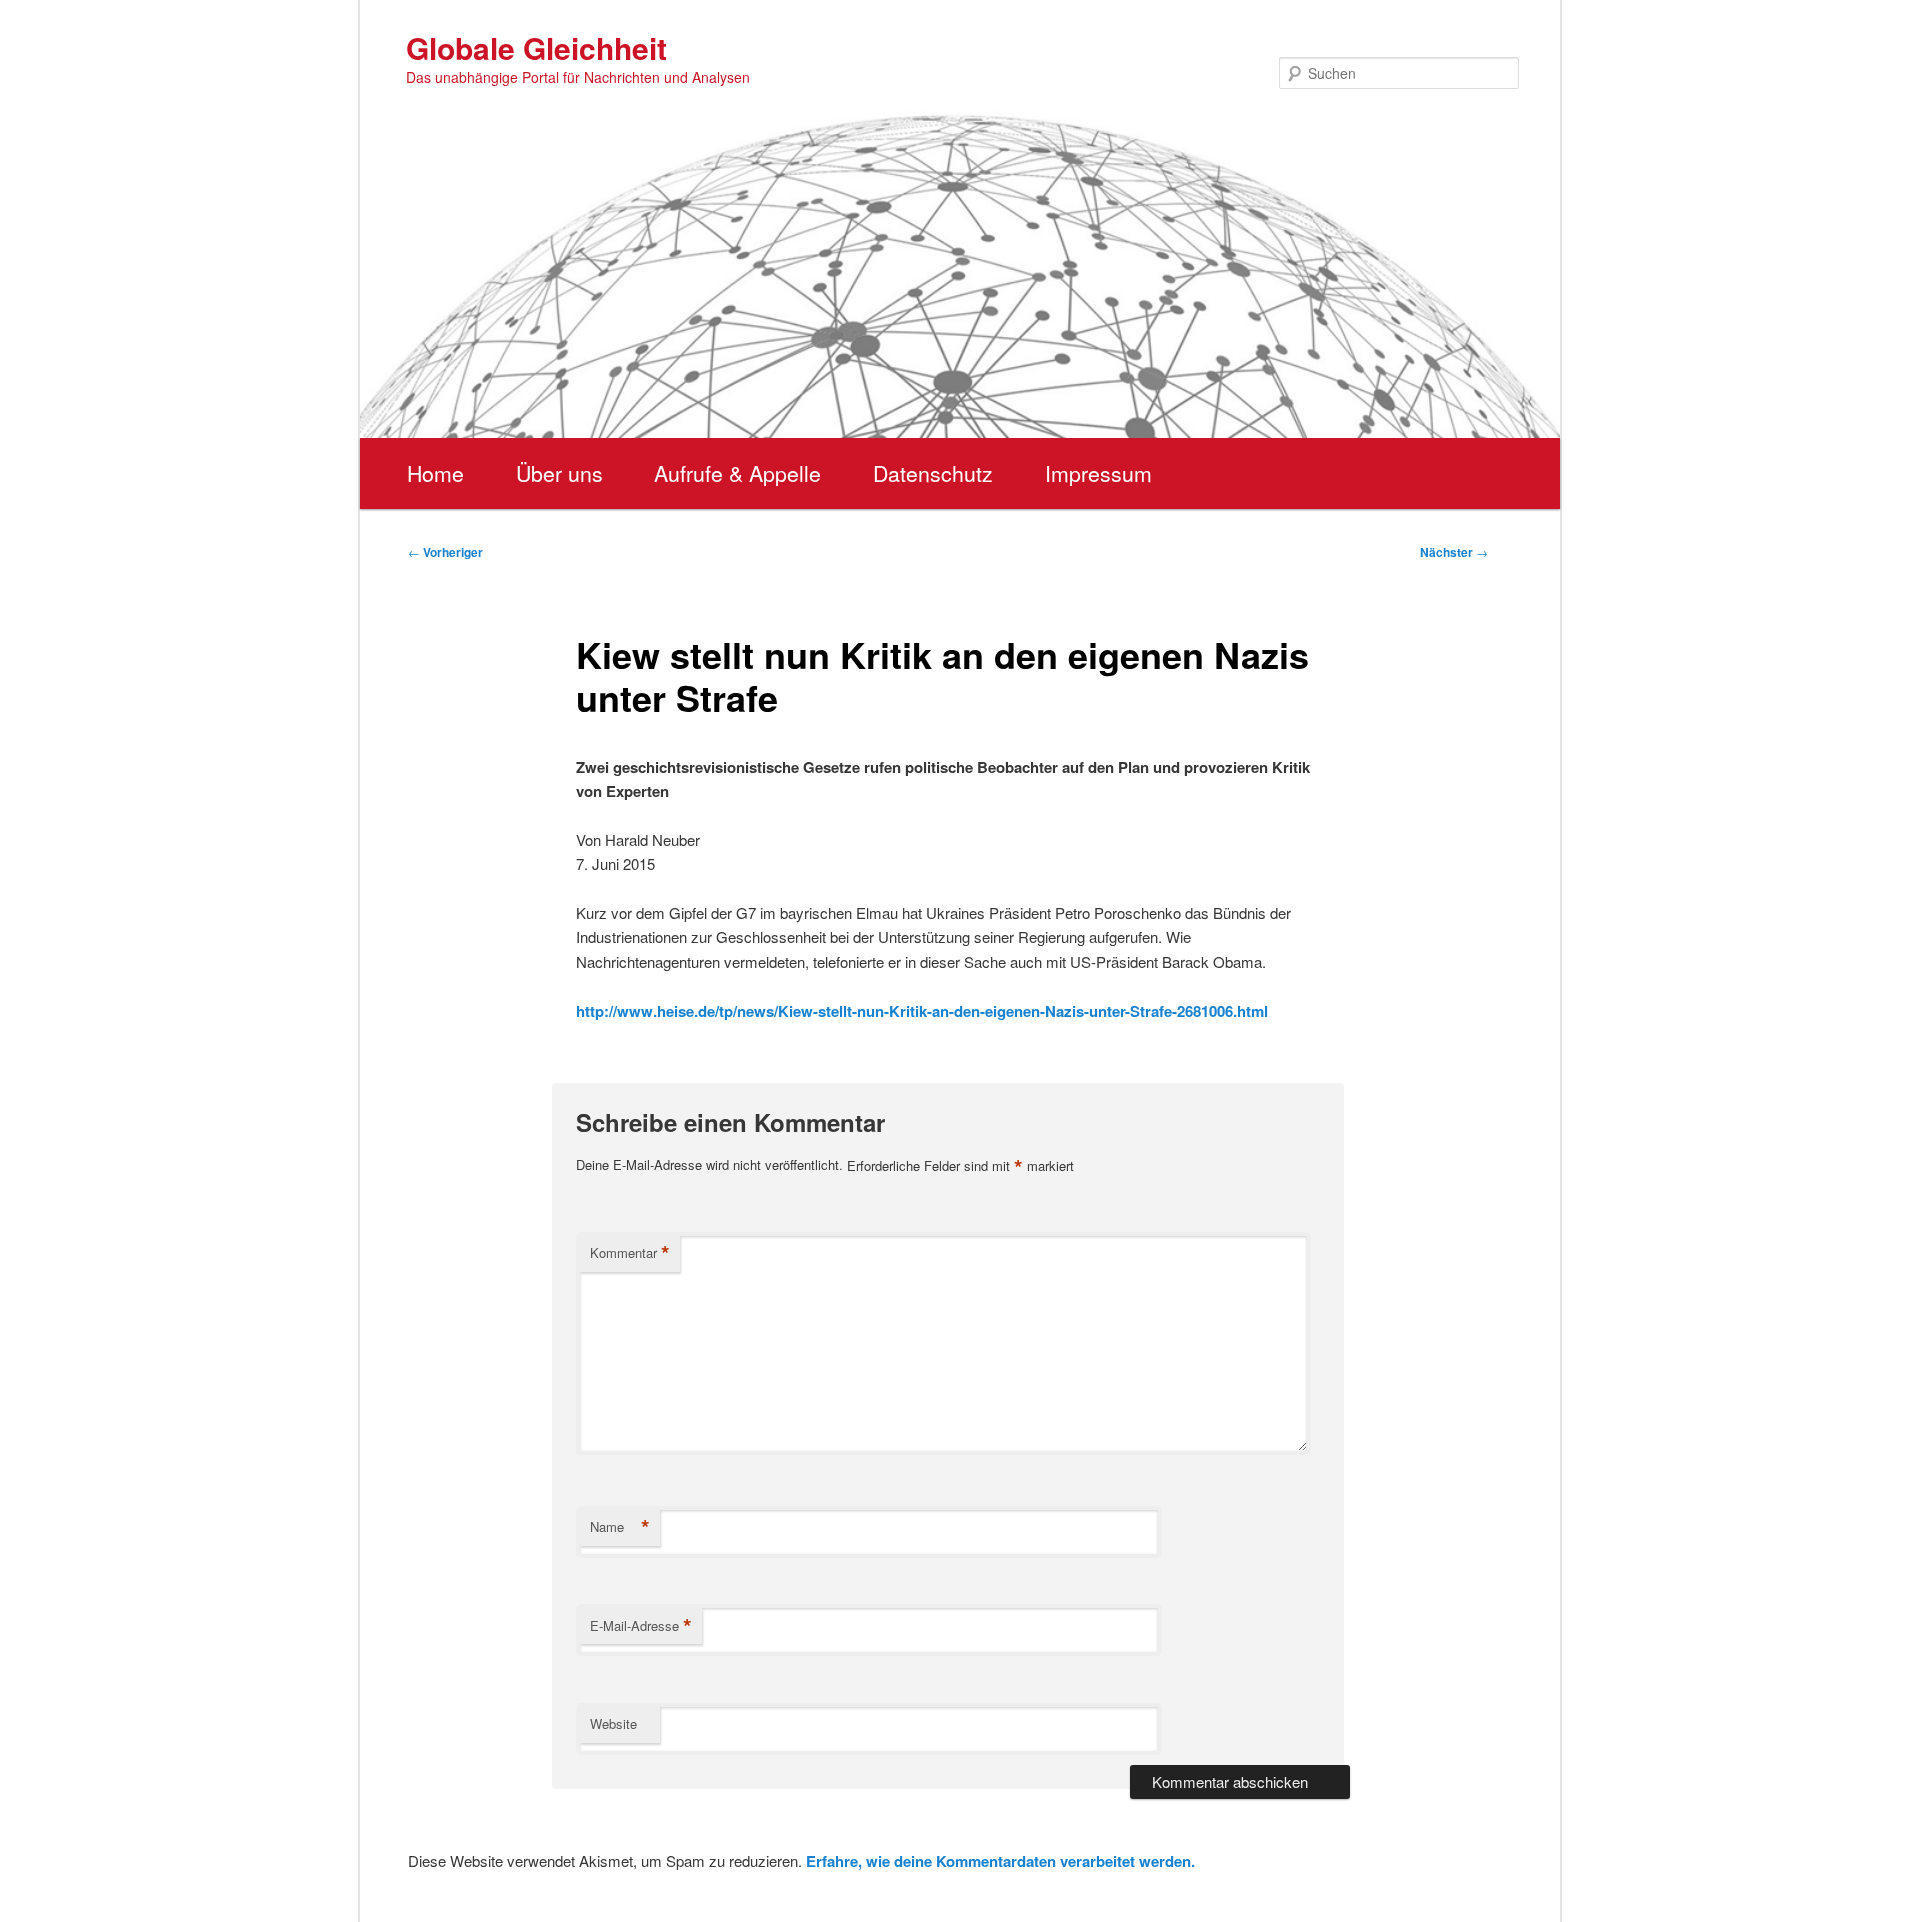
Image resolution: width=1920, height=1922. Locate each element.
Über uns (559, 473)
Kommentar (630, 1253)
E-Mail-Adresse (641, 1626)
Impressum (1098, 473)
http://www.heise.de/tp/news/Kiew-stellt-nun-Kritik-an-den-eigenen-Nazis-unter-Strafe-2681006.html (922, 1011)
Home (435, 473)
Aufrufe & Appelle (737, 473)
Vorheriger (445, 552)
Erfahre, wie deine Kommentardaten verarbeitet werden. (1000, 1861)
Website (613, 1723)
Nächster (1454, 552)
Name (620, 1527)
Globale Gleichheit (536, 47)
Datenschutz (933, 473)
